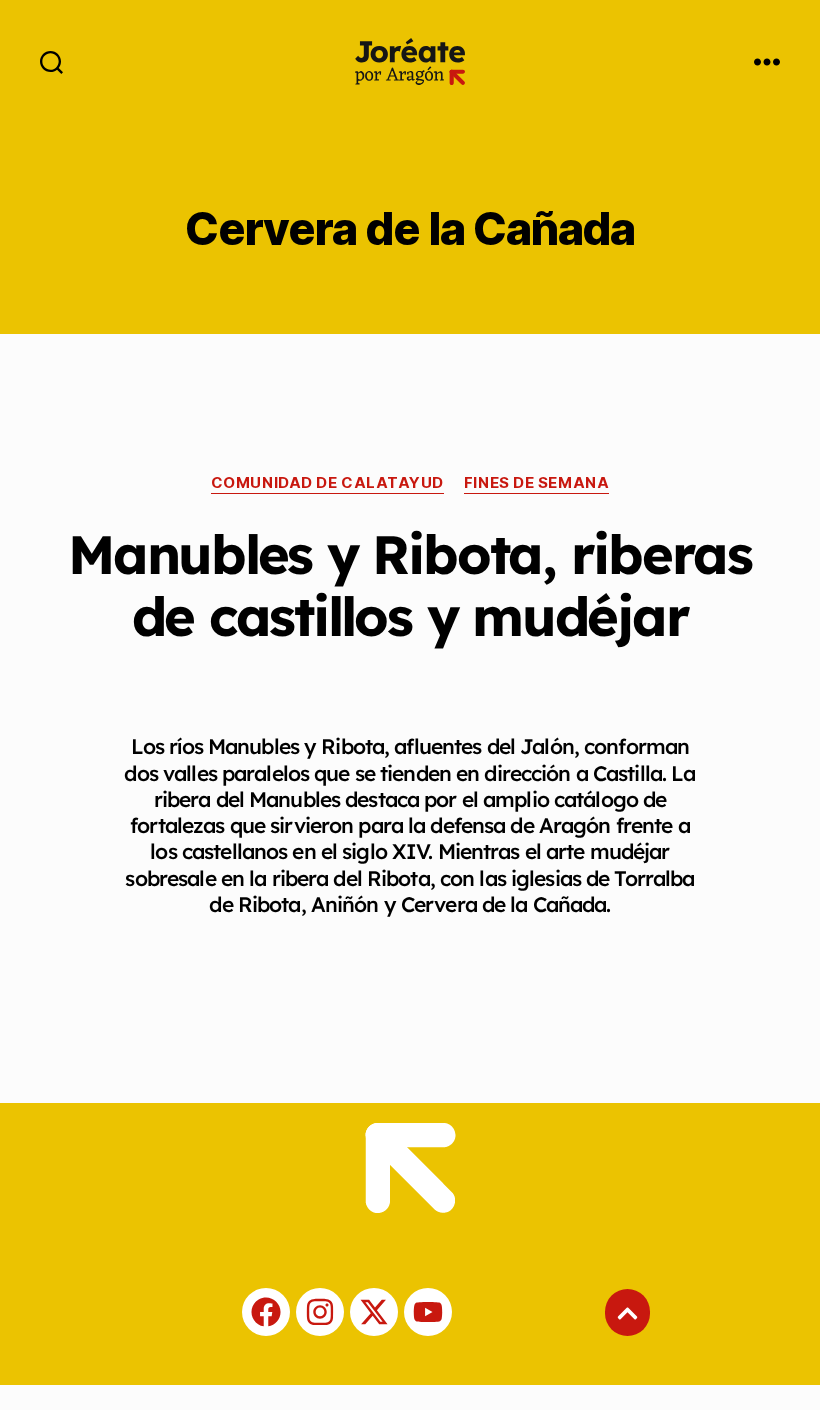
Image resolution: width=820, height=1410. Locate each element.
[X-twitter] (374, 1312)
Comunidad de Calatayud (327, 483)
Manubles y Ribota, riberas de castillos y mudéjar (410, 585)
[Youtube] (428, 1312)
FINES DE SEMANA (536, 483)
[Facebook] (266, 1312)
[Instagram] (320, 1312)
